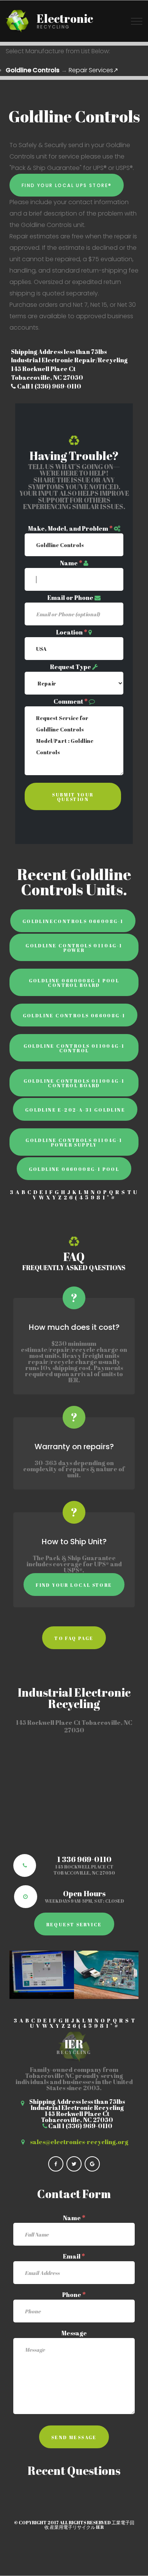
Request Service (74, 1924)
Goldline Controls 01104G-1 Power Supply (74, 1142)
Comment (71, 701)
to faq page (74, 1638)
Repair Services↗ (93, 70)
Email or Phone (70, 598)
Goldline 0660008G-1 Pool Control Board (74, 983)
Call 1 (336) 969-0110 (49, 386)
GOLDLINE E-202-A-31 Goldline (75, 1110)
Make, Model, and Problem (70, 528)
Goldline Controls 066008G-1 (74, 1015)
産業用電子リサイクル (72, 2527)
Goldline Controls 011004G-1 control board (74, 1083)
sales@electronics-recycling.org (79, 2142)
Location (72, 632)
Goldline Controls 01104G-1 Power (74, 948)
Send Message (74, 2437)
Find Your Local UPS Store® (67, 185)
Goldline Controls (33, 70)
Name (71, 563)
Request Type (71, 667)
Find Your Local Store (74, 1585)
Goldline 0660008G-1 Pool (74, 1169)
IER (100, 2527)
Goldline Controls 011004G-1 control (74, 1048)
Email (74, 2256)
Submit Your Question (73, 797)
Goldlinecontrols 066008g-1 (73, 921)
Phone (74, 2295)
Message (74, 2333)
